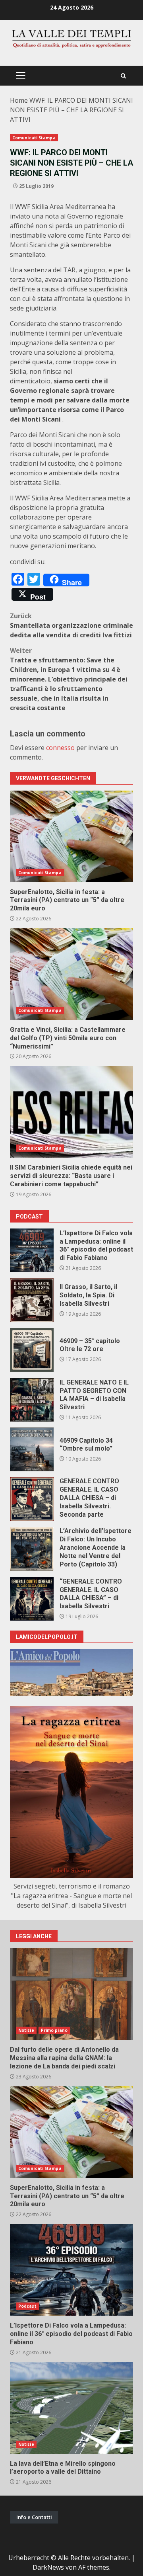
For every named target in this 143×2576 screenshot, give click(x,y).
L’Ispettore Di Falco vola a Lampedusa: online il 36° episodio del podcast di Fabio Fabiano (32, 1250)
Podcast (27, 2306)
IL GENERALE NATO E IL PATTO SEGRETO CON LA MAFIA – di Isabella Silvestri (32, 1400)
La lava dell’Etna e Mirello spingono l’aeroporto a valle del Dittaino (71, 2408)
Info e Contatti (34, 2517)
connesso (60, 748)
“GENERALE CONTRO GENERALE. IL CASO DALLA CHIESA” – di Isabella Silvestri (32, 1599)
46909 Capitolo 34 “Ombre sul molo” (32, 1449)
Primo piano (54, 2030)
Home (19, 100)
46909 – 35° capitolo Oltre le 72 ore (32, 1350)
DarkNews (48, 2567)
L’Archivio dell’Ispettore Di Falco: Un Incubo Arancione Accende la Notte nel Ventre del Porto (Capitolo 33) (32, 1549)
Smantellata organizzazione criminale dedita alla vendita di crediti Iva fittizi (71, 625)
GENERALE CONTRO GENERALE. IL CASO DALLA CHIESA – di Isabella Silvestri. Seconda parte (32, 1499)
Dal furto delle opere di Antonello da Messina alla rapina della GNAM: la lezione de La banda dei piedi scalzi (71, 1994)
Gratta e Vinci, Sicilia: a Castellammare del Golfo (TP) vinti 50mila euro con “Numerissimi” (71, 974)
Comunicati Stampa (34, 138)
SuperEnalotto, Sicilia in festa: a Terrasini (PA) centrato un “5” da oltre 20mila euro (71, 836)
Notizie (26, 2030)
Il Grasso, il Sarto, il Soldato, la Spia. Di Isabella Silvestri (32, 1300)
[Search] (123, 76)
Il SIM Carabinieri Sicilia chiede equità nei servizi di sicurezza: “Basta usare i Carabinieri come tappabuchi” (71, 1112)
